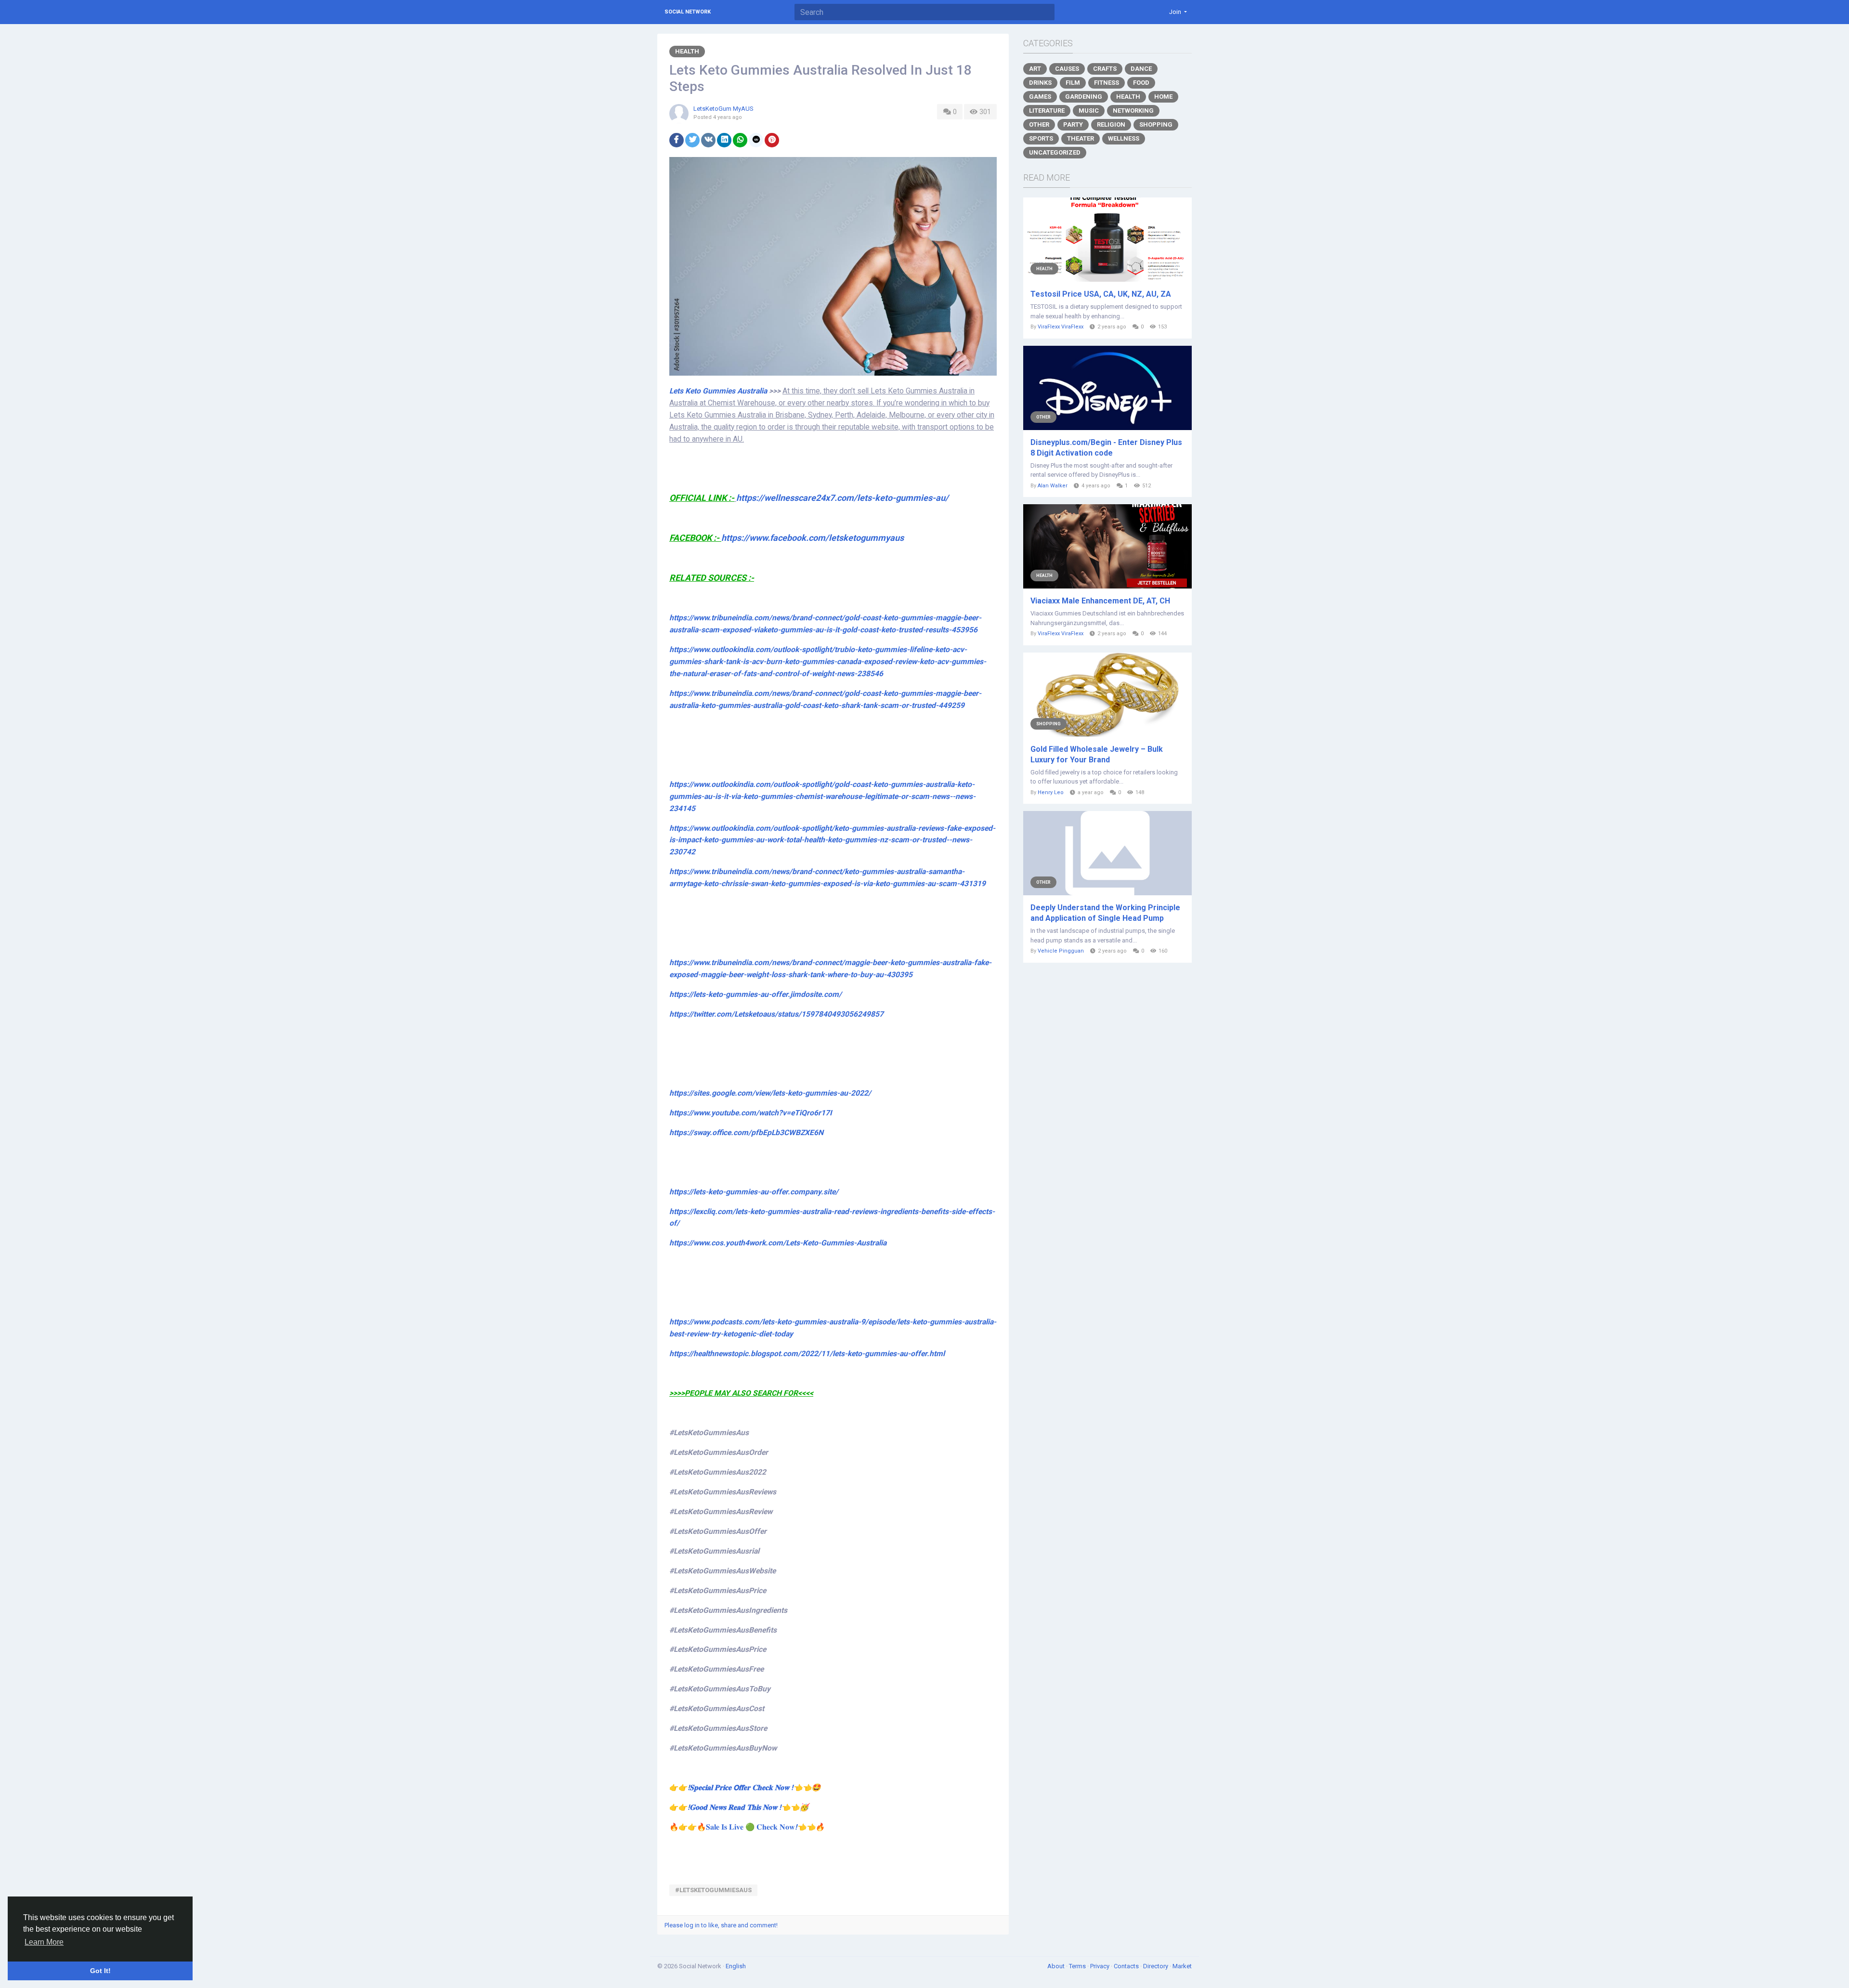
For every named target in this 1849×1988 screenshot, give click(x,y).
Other (1039, 124)
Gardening (1084, 97)
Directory (1156, 1966)
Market (1182, 1966)
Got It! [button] (100, 1971)
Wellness (1124, 138)
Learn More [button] (44, 1942)
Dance (1141, 69)
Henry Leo (1051, 792)
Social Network (688, 12)
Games (1040, 97)
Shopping (1156, 124)
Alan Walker (1053, 486)
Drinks (1040, 83)
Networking (1133, 111)
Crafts (1105, 69)
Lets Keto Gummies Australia (718, 391)
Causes (1067, 69)
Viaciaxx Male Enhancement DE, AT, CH (1100, 601)
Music (1089, 111)
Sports (1041, 138)
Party (1073, 124)
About (1057, 1966)
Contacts (1127, 1966)
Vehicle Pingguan (1061, 951)
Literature (1047, 111)
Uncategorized (1055, 152)
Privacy (1100, 1966)
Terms (1078, 1966)
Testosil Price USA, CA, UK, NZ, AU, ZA (1101, 294)
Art (1035, 69)
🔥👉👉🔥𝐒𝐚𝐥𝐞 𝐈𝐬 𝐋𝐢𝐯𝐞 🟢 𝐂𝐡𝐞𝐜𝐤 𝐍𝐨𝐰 (747, 1827)
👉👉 (745, 1788)
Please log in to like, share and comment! (721, 1925)
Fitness (1107, 83)
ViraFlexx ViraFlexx (1061, 327)
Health (687, 51)
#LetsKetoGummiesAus (713, 1890)
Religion (1111, 124)
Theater (1081, 138)
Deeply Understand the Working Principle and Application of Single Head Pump (1105, 913)
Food (1141, 83)
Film (1073, 83)
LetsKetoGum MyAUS (723, 109)
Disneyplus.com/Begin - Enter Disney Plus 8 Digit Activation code (1106, 448)
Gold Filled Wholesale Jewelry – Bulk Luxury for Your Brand (1097, 754)
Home (1163, 97)
